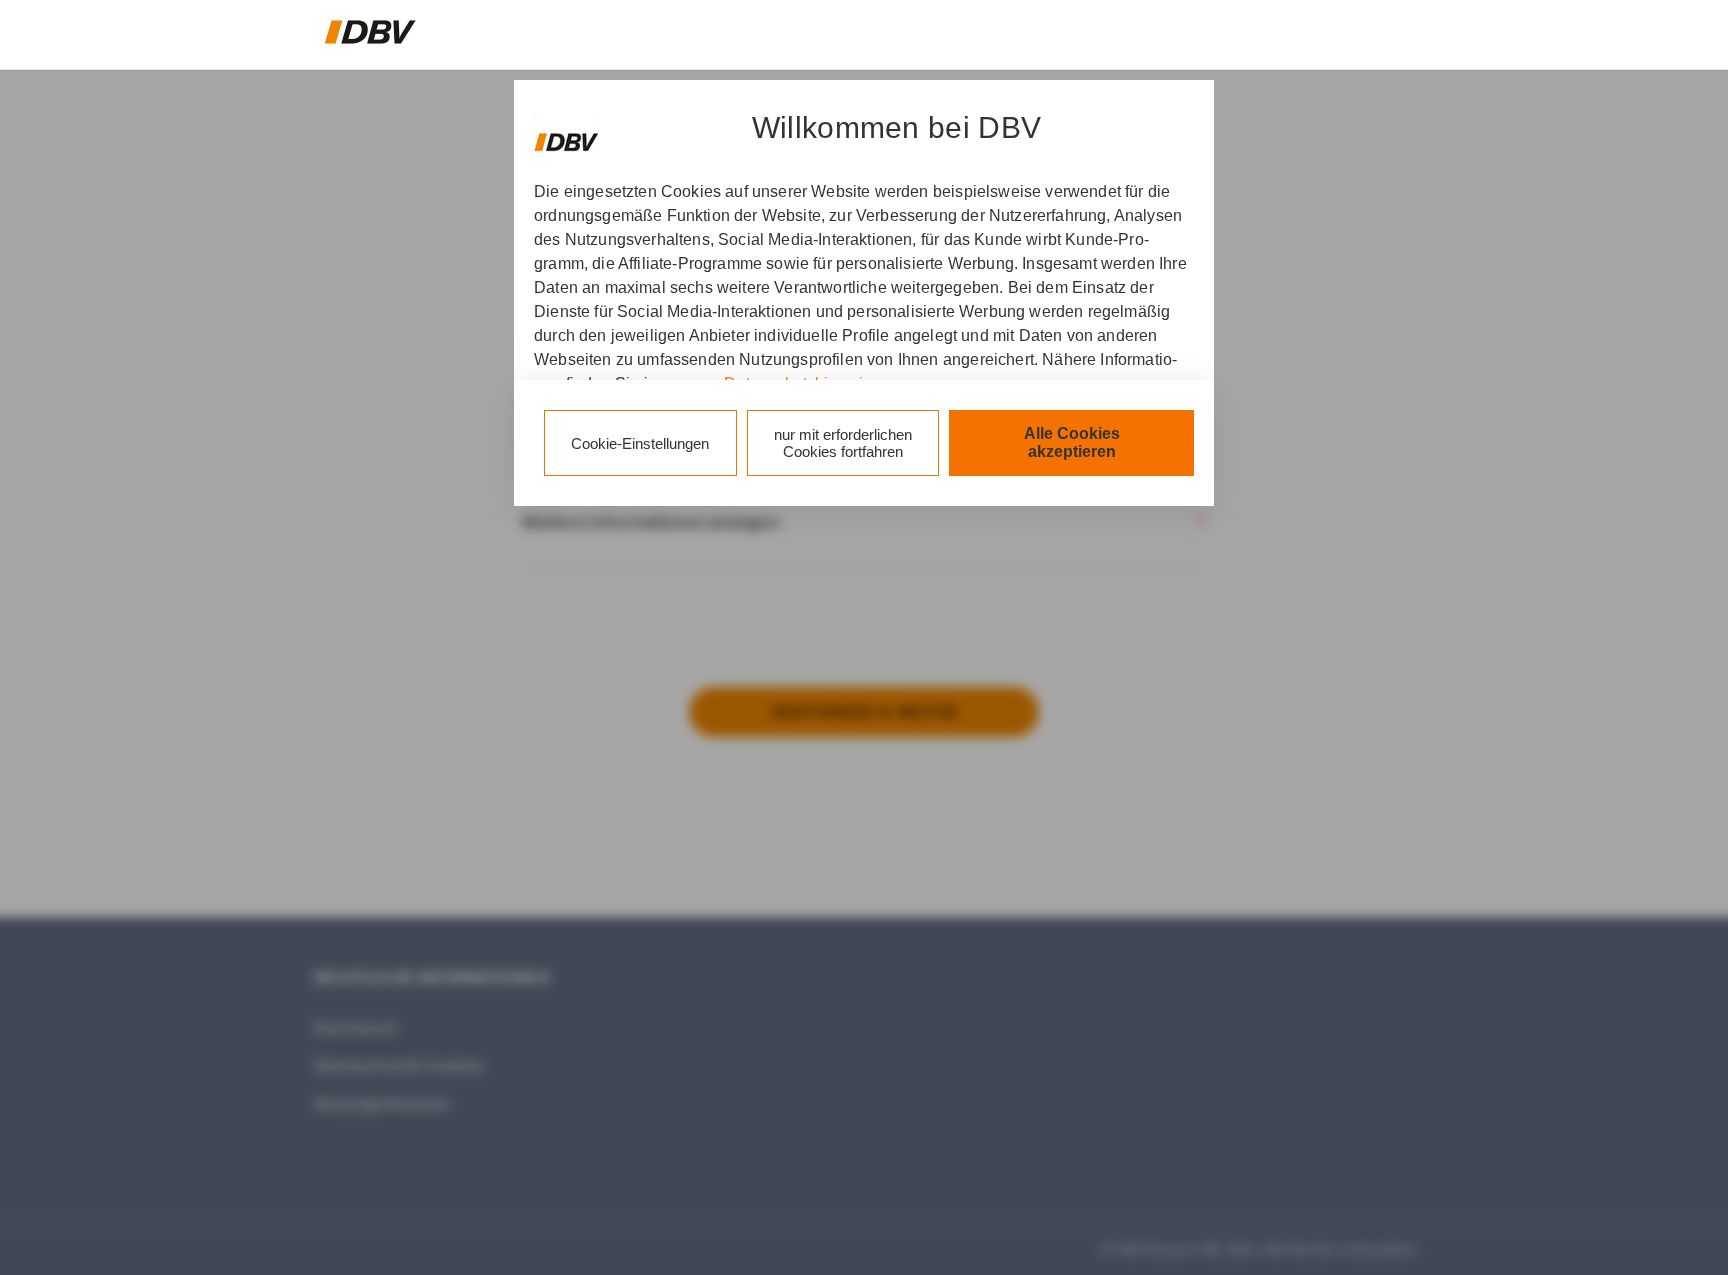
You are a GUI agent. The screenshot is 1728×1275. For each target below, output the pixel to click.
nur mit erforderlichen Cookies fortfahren (843, 443)
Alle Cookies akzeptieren (1072, 442)
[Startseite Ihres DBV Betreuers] (370, 32)
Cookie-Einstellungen (640, 443)
